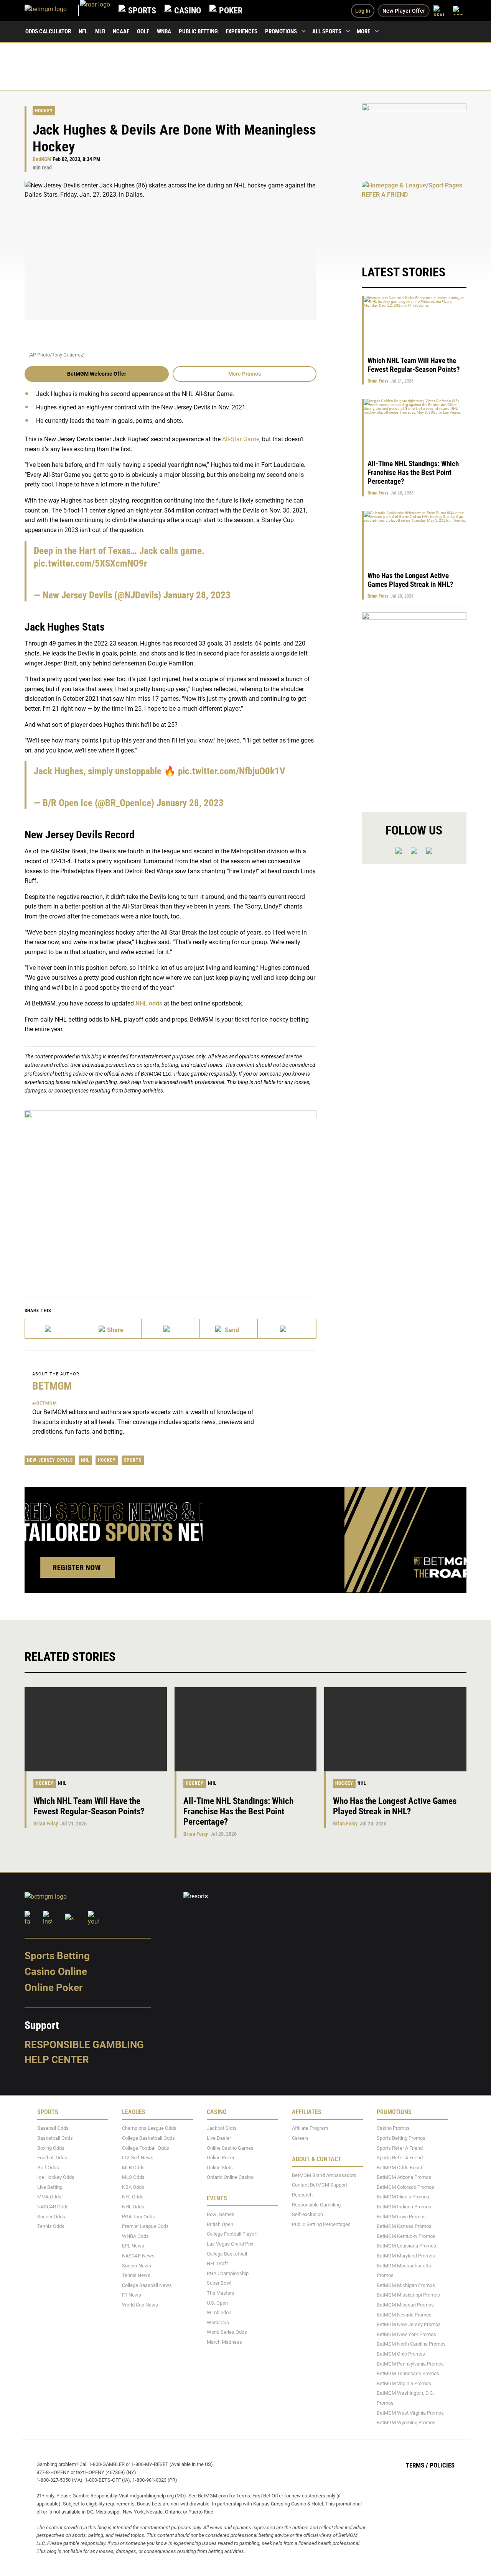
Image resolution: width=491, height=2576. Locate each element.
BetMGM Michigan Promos (406, 2285)
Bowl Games (221, 2214)
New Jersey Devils (50, 1460)
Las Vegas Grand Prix (230, 2244)
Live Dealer (219, 2138)
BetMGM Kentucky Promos (406, 2236)
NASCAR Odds (53, 2207)
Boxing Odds (51, 2148)
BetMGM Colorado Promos (405, 2187)
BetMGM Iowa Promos (401, 2216)
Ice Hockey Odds (56, 2177)
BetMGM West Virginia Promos (410, 2413)
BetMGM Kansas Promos (404, 2226)
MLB (100, 31)
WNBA (164, 31)
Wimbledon (219, 2312)
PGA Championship (228, 2273)
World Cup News (140, 2305)
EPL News (133, 2246)
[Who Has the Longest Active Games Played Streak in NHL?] (395, 1729)
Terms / (417, 2465)
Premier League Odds (145, 2226)
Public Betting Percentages (321, 2224)
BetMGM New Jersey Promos (409, 2324)
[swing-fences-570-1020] (414, 706)
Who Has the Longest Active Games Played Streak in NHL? (410, 580)
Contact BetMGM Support (320, 2185)
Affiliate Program (310, 2128)
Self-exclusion (307, 2214)
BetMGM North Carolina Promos (411, 2344)
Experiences (241, 31)
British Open (220, 2224)
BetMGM (42, 159)
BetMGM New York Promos (406, 2334)
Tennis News (136, 2275)
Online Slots (220, 2167)
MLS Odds (133, 2177)
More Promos (245, 374)
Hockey (44, 111)
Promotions (281, 31)
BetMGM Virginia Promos (404, 2383)
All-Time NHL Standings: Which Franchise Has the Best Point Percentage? (413, 472)
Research (302, 2195)
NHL (85, 1460)
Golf (143, 31)
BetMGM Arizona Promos (404, 2177)
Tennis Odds (51, 2226)
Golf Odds (48, 2167)
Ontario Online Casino (230, 2177)
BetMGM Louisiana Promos (406, 2246)
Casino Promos (393, 2128)
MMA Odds (49, 2197)
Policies (442, 2465)
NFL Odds (133, 2197)
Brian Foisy (378, 381)
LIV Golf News (138, 2158)
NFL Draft (217, 2263)
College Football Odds (146, 2148)
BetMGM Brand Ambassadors (324, 2175)
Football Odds (52, 2158)
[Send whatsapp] (229, 1329)
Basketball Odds (55, 2138)
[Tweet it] (54, 1329)
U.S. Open (217, 2302)
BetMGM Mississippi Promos (408, 2295)
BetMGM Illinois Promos (403, 2197)
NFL (83, 31)
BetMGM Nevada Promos (404, 2314)
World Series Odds (227, 2332)
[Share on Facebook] (112, 1329)
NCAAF (121, 31)
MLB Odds (133, 2167)
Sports (133, 1460)
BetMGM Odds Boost (400, 2167)
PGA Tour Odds (138, 2216)
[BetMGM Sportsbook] (52, 11)
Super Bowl (219, 2283)
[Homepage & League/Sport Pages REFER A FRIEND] (414, 215)
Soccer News (137, 2265)
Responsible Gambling (84, 2044)
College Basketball (227, 2253)
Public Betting (198, 31)
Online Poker (54, 1988)
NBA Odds (133, 2187)
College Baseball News (147, 2285)
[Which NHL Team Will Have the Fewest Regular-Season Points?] (96, 1729)
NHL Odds (133, 2207)
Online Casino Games (230, 2148)
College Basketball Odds (148, 2138)
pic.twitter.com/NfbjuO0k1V (231, 771)
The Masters (221, 2293)
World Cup (218, 2322)
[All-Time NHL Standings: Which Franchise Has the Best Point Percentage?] (246, 1729)
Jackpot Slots (222, 2128)
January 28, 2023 (197, 595)
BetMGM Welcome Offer (97, 374)
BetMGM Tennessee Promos (408, 2373)
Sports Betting (57, 1955)
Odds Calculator (48, 31)
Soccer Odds (51, 2216)
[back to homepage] (95, 11)
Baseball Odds (53, 2128)
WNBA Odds (135, 2236)
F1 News (132, 2295)
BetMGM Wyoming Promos (406, 2422)
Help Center (57, 2060)
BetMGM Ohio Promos (401, 2354)
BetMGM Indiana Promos (404, 2207)
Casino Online (56, 1971)
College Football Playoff (232, 2234)
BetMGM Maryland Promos (406, 2256)
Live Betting (50, 2187)
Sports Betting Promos (401, 2138)
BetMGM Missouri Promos (405, 2305)
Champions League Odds (149, 2128)
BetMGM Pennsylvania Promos (410, 2363)
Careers (300, 2138)
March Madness (224, 2342)
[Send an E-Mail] (171, 1329)
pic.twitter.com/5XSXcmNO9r (90, 563)
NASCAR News (138, 2256)
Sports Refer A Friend (400, 2148)
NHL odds (149, 1003)
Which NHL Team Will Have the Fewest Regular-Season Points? (414, 365)
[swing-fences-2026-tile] (414, 138)
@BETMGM (45, 1403)
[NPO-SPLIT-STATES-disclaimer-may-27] (171, 1192)
